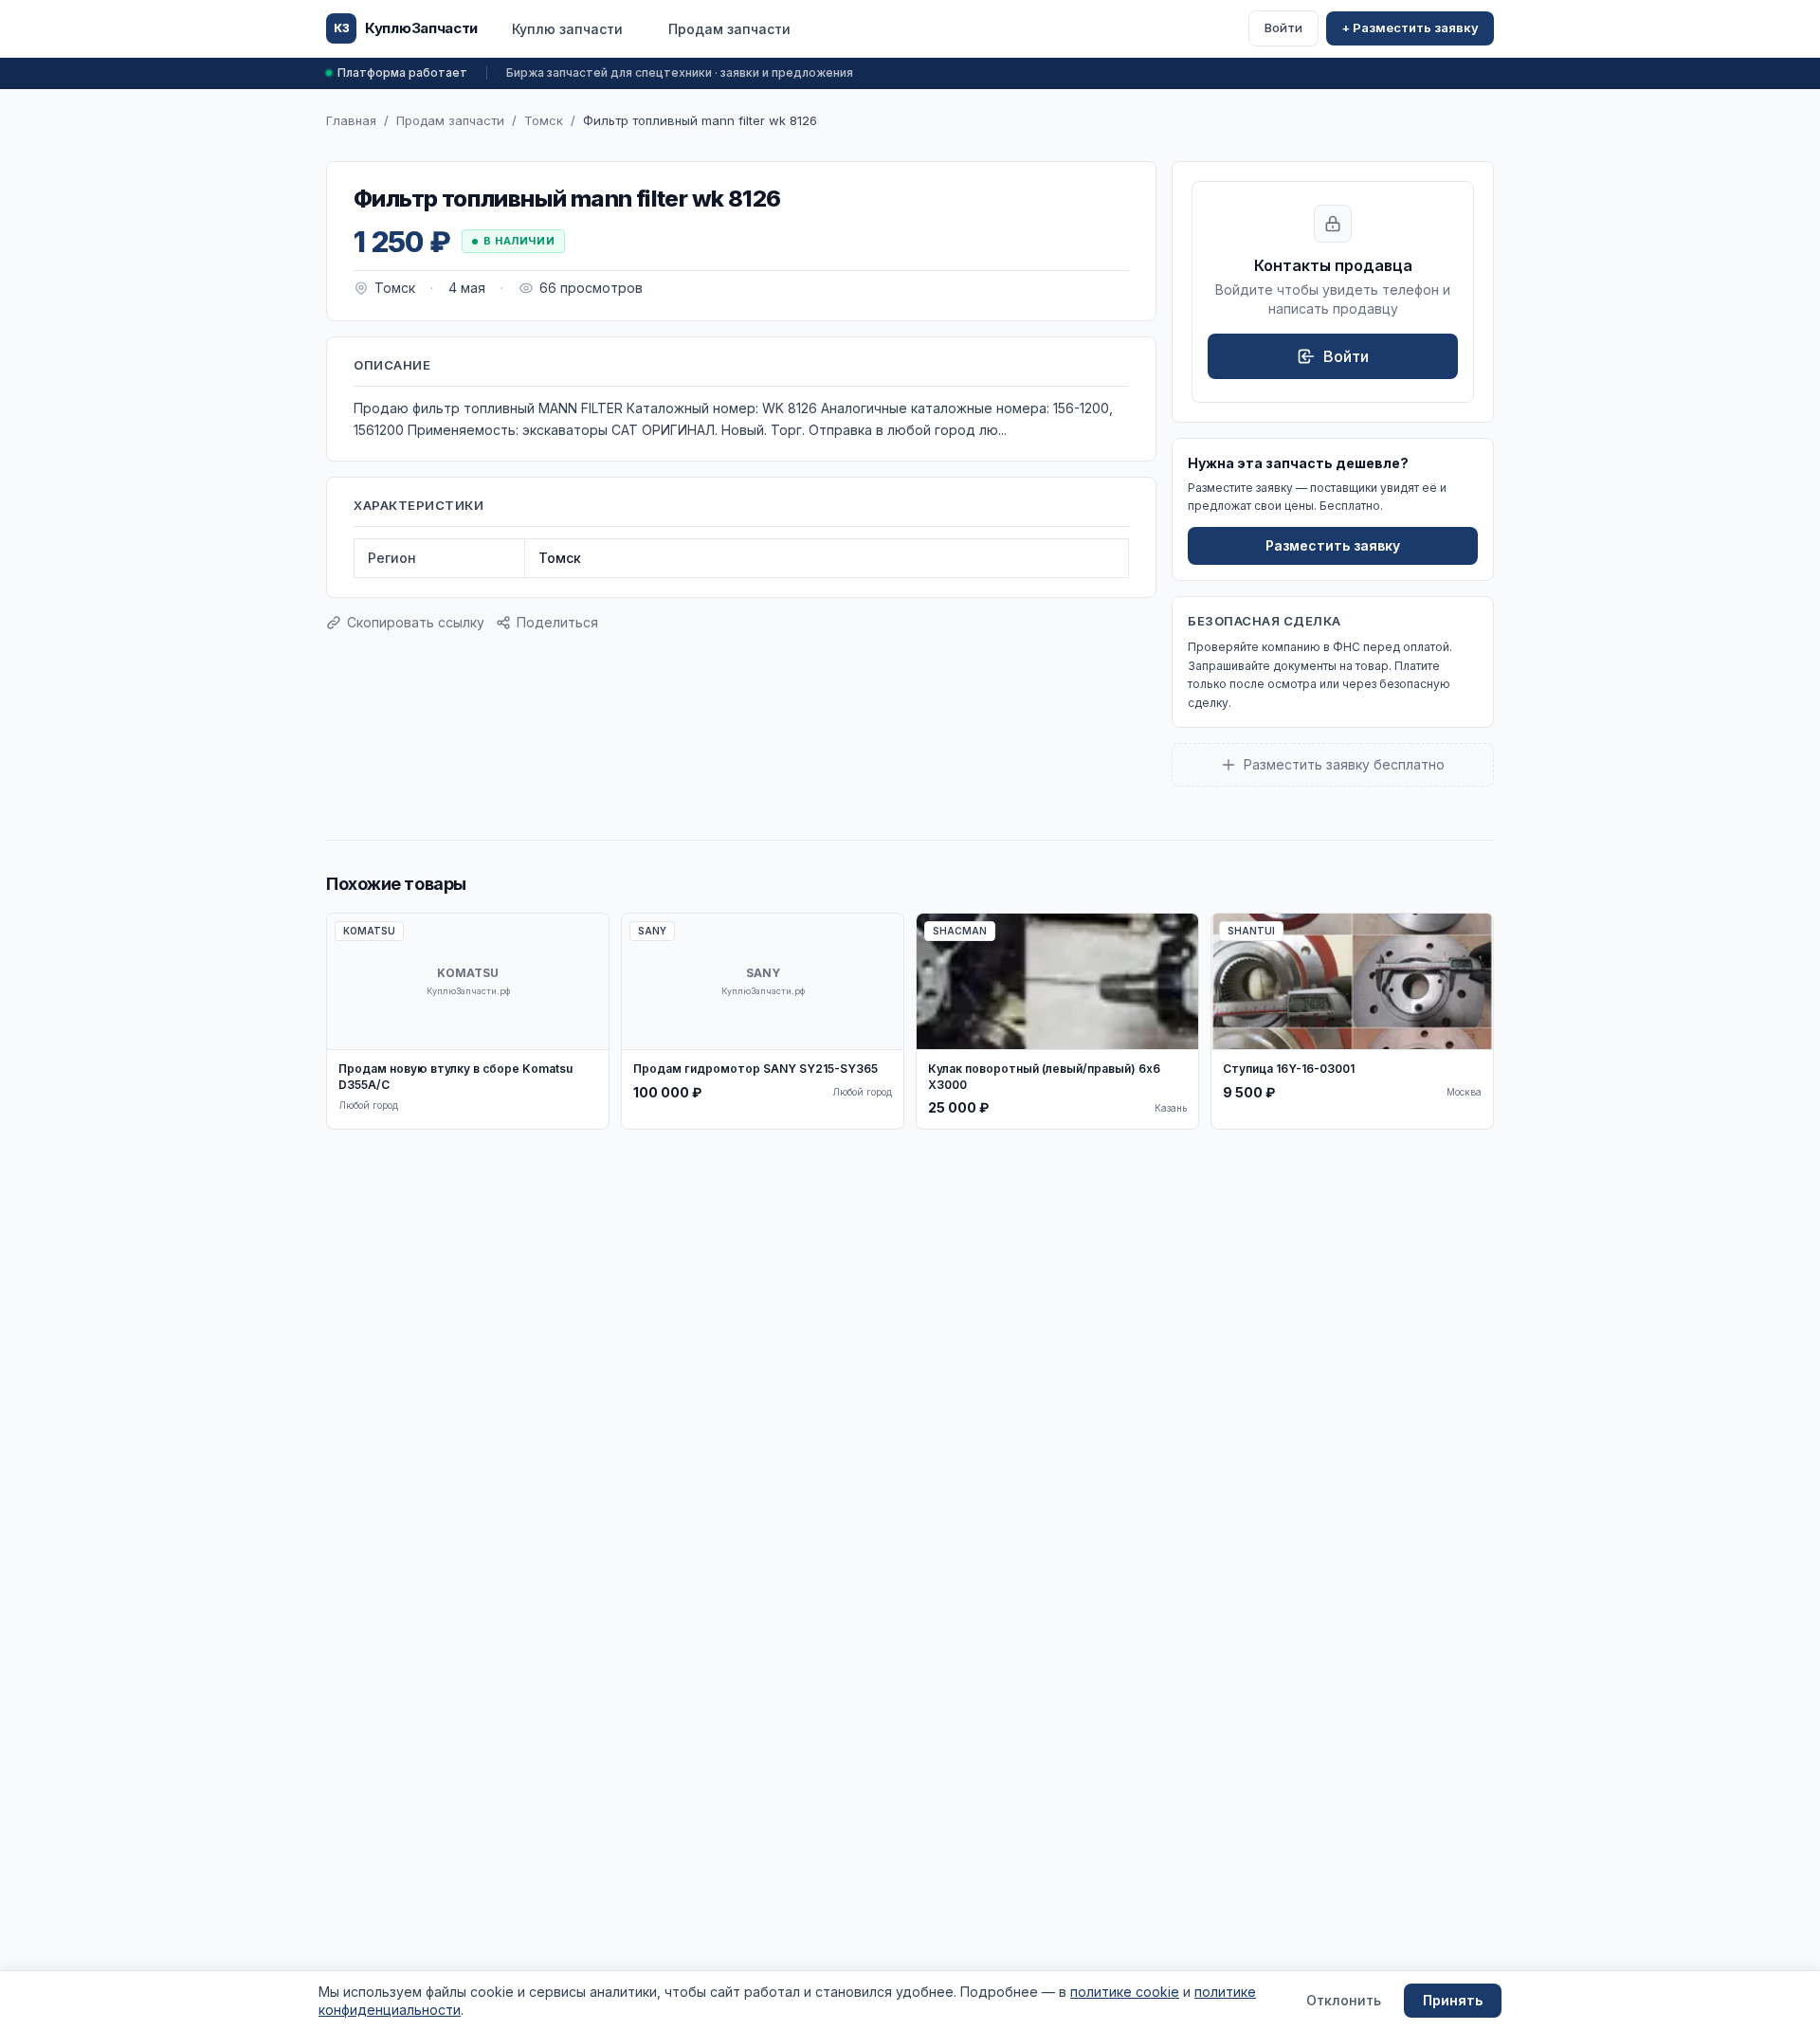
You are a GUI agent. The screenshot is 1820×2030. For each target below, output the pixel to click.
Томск (544, 120)
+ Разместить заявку (1410, 27)
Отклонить (1344, 2000)
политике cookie (1125, 1992)
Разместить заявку (1333, 545)
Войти (1283, 27)
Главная (351, 120)
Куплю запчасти (567, 29)
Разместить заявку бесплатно (1344, 764)
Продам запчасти (729, 29)
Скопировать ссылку (416, 622)
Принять (1453, 2000)
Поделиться (557, 622)
